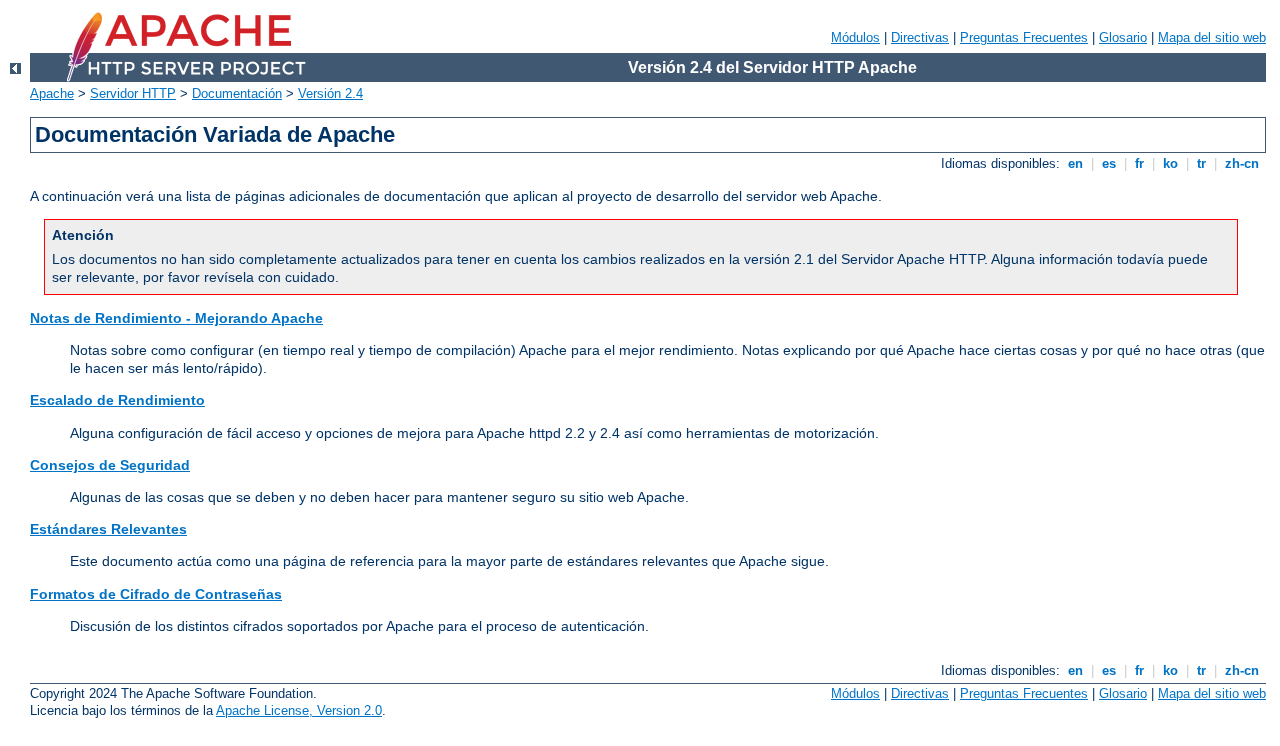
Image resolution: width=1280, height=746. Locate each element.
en (1075, 163)
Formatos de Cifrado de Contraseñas (156, 594)
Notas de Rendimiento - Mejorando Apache (176, 318)
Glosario (1123, 37)
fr (1139, 163)
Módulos (855, 37)
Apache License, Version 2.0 (299, 710)
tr (1201, 163)
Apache (52, 93)
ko (1170, 163)
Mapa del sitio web (1212, 37)
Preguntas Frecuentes (1024, 37)
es (1109, 163)
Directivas (920, 37)
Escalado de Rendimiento (117, 400)
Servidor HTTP (133, 93)
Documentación (237, 93)
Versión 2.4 (330, 93)
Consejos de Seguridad (110, 465)
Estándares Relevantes (108, 529)
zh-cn (1242, 163)
